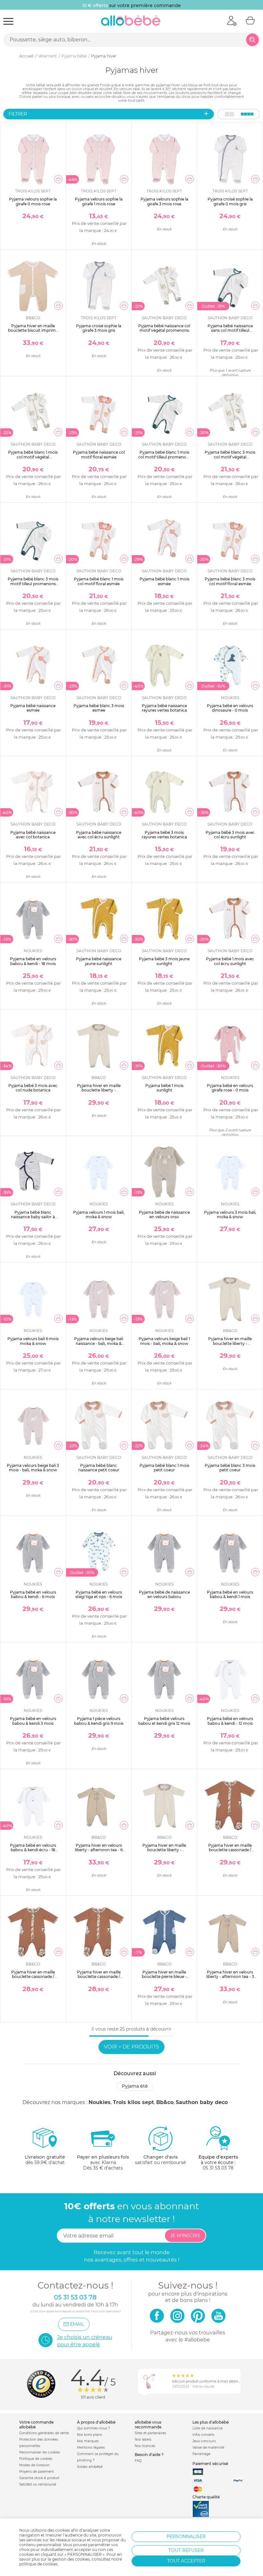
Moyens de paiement (37, 2472)
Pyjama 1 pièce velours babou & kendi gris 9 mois (99, 1721)
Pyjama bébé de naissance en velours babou (164, 1594)
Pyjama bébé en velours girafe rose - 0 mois (230, 1088)
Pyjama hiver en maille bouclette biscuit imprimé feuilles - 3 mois (33, 330)
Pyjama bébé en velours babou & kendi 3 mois (33, 1721)
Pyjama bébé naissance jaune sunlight (99, 961)
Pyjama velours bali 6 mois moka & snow (33, 1341)
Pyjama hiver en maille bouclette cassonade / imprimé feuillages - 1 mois (230, 1850)
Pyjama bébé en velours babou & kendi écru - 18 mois (33, 1850)
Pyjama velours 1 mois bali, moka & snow (99, 1215)
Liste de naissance (208, 2428)
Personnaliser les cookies (40, 2452)
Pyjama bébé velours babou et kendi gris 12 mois (164, 1721)
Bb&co (165, 2102)
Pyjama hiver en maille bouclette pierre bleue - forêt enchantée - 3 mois (164, 1977)
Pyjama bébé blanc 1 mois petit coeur (164, 1468)
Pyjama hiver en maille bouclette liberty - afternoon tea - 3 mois (230, 1343)
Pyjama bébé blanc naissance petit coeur (99, 1468)
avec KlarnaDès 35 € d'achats (103, 2162)
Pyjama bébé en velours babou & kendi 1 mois (230, 1594)
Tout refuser (186, 2550)
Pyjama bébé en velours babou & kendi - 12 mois (230, 1721)
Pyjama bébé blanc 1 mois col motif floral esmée (99, 581)
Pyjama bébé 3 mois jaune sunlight (164, 961)
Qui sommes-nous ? (93, 2428)
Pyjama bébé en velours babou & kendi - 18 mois (33, 961)
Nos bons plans (89, 2435)
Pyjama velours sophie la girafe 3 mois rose (164, 201)
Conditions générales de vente (44, 2433)
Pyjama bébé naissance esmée (33, 708)
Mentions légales (91, 2448)
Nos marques (88, 2441)
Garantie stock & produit (39, 2478)
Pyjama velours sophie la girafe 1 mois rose (99, 201)
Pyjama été (135, 2086)
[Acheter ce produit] (58, 179)
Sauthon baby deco (202, 2102)
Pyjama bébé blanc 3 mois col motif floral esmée (230, 581)
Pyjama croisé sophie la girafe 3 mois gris (99, 328)
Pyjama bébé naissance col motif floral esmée (99, 454)
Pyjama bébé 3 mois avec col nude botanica (33, 1088)
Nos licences (145, 2446)
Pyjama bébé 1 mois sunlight (164, 1088)
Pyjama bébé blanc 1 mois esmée (164, 581)
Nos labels (143, 2439)
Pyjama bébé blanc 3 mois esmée (99, 708)
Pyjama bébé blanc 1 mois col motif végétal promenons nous (33, 457)
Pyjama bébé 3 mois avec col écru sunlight (230, 835)
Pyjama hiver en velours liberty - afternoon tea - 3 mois (230, 1977)
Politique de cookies (36, 2459)
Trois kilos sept (133, 2102)
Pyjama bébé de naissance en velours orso (164, 1215)
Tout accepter (186, 2561)
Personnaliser (186, 2537)
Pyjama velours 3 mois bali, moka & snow (230, 1215)
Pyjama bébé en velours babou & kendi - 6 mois (33, 1594)
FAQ (138, 2461)
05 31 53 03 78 (218, 2168)
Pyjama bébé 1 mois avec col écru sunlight (230, 961)
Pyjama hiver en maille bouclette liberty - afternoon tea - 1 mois (99, 1090)
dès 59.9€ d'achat (45, 2160)
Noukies (100, 2102)
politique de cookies (38, 2564)
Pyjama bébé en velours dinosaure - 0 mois (230, 708)
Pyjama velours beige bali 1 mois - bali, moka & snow (164, 1341)
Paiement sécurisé (210, 2464)
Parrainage (201, 2454)
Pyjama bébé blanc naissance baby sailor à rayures (33, 1217)
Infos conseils (203, 2435)
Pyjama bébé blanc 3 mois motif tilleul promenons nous (33, 584)
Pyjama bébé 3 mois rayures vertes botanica (164, 835)
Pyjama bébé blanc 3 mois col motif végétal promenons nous (230, 457)
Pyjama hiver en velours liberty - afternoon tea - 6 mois (99, 1850)
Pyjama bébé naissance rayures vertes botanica (164, 708)
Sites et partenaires (150, 2433)
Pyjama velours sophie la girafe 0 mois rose (33, 201)
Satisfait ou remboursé (38, 2484)
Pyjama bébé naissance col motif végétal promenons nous (164, 330)
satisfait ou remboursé (160, 2160)
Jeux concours (204, 2441)
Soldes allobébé (90, 2467)
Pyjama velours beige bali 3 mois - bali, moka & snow (33, 1468)
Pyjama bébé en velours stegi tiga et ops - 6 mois (99, 1594)
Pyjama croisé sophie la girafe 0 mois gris (230, 201)
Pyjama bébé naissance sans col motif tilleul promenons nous (230, 330)
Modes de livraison (34, 2465)
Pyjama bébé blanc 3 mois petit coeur (230, 1468)
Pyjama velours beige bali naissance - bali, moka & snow (99, 1343)
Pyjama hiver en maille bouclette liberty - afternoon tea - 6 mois (164, 1850)
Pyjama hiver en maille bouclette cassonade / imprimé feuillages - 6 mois (99, 1977)
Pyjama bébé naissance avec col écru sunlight (99, 835)
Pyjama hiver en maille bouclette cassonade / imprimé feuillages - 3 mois (33, 1977)
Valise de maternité (208, 2448)
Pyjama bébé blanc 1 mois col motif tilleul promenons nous (164, 457)
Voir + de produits (131, 2047)
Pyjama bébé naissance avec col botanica (33, 835)
